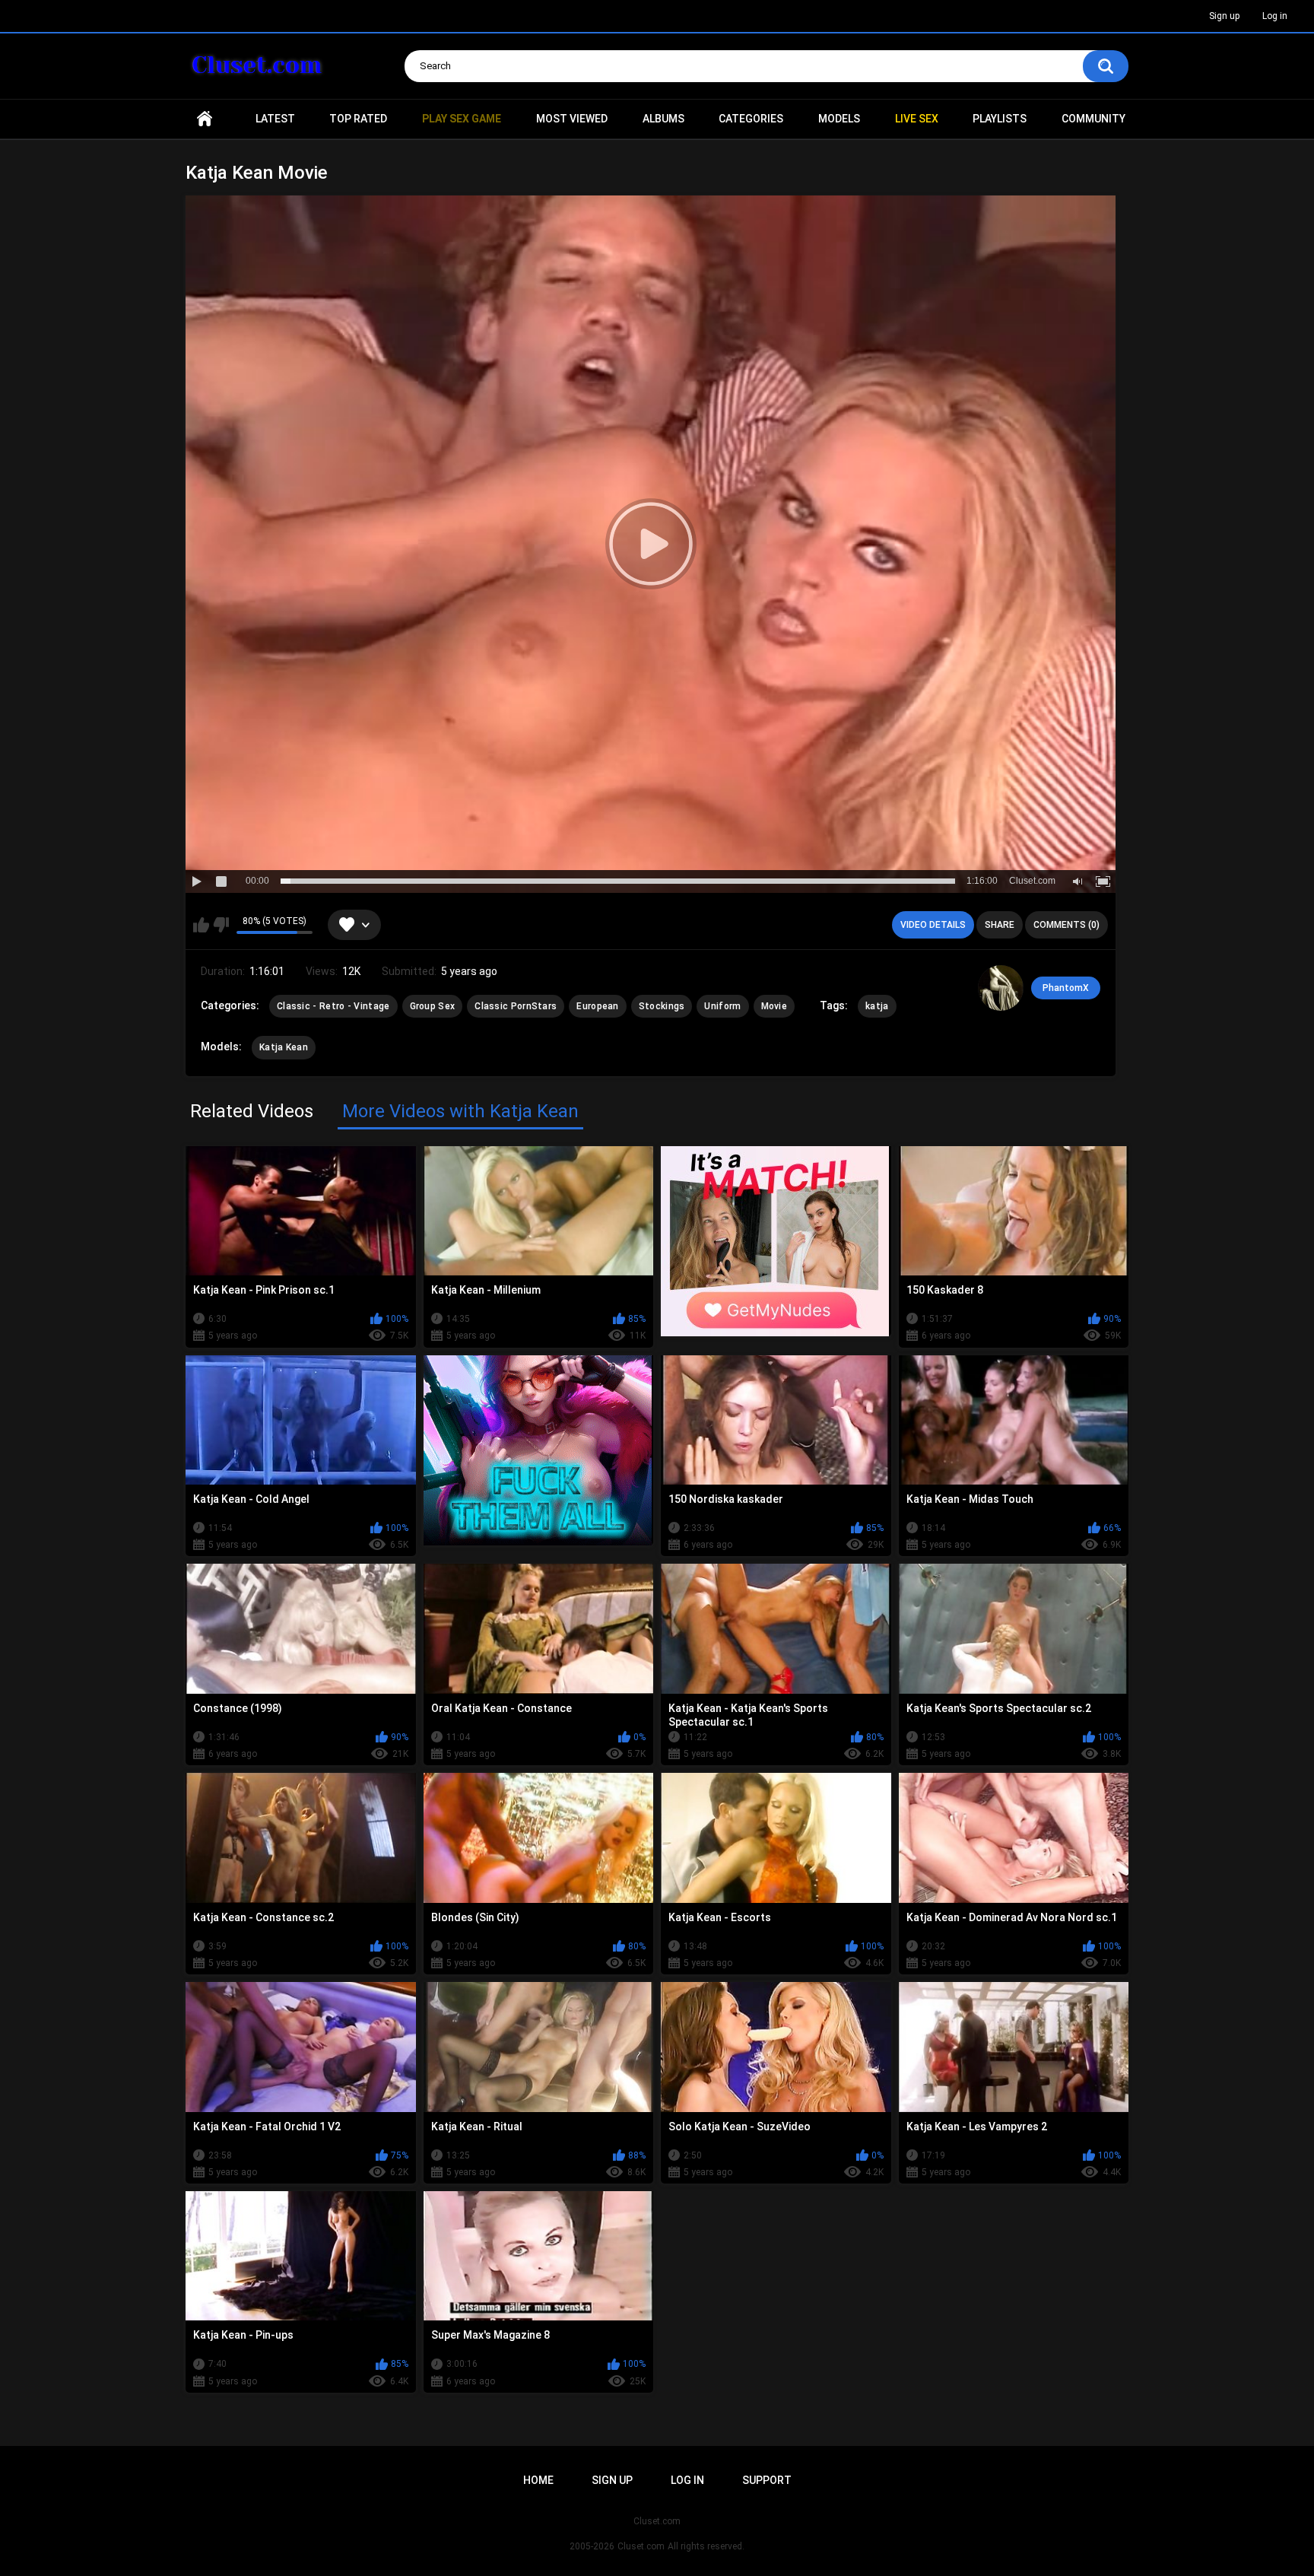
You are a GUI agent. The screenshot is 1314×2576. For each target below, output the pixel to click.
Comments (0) (1066, 925)
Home (205, 119)
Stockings (662, 1006)
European (597, 1006)
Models (839, 119)
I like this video (201, 925)
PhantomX (1066, 988)
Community (1093, 119)
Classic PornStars (516, 1006)
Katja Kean (284, 1047)
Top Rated (358, 119)
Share (1000, 925)
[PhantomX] (1001, 988)
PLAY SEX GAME (462, 119)
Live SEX (917, 119)
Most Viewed (572, 119)
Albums (663, 119)
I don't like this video (221, 925)
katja (877, 1006)
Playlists (1000, 119)
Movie (774, 1006)
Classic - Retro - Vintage (333, 1006)
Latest (275, 119)
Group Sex (433, 1006)
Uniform (722, 1006)
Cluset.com (641, 2546)
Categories (751, 119)
